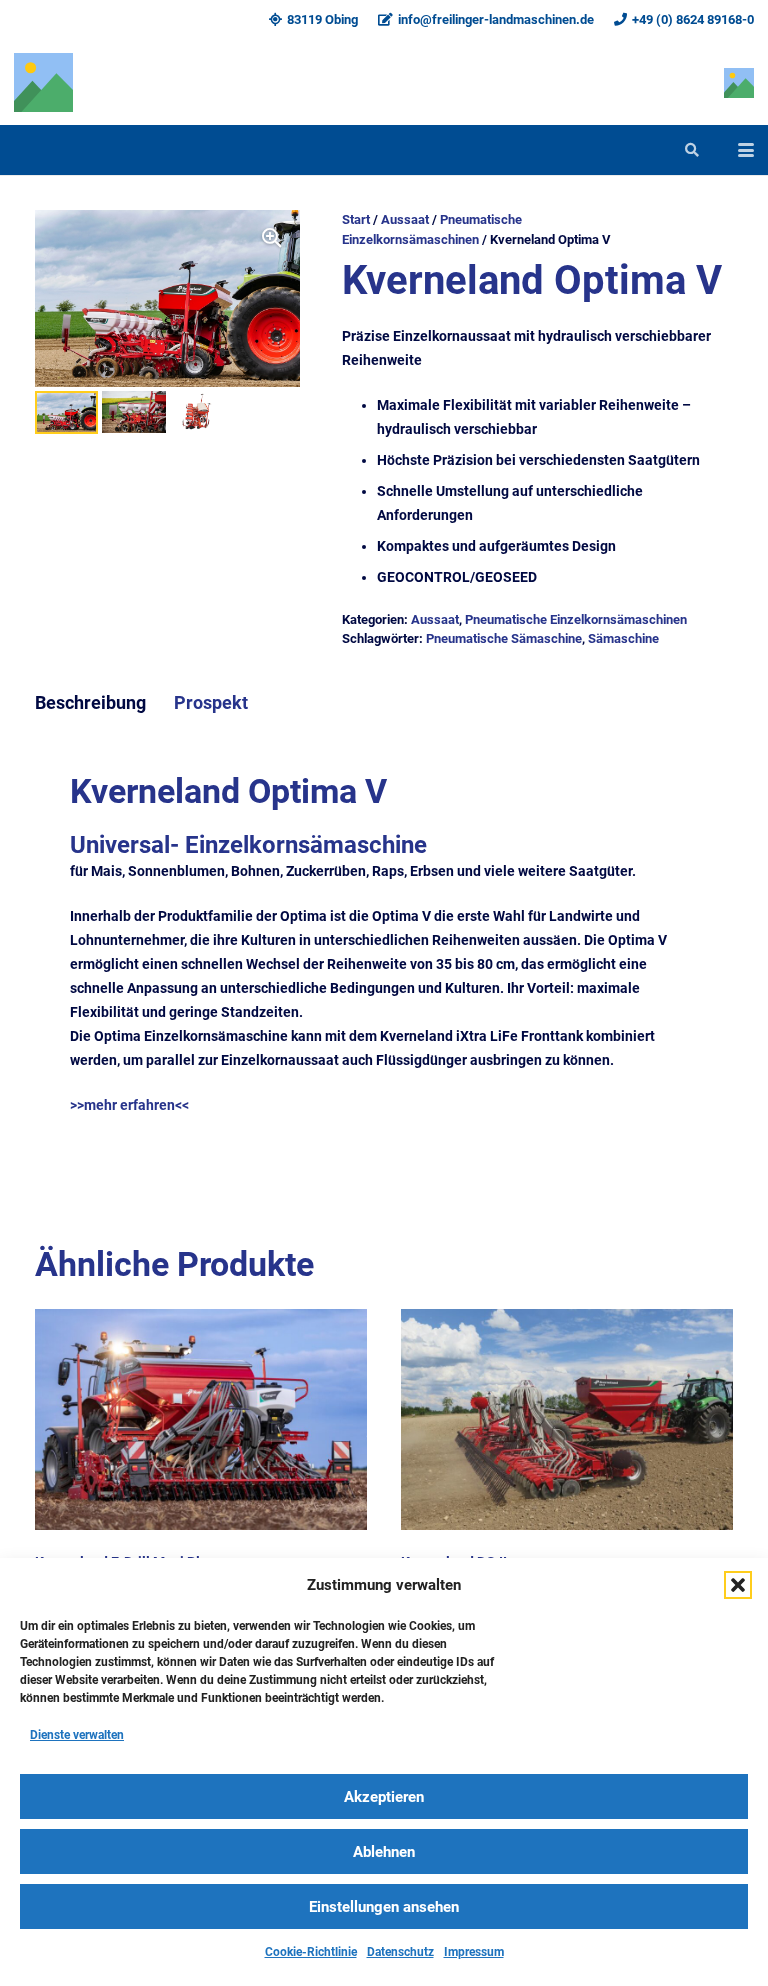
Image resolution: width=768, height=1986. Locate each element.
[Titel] (43, 82)
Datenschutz (400, 1952)
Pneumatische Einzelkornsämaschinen (576, 619)
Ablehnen (384, 1852)
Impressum (474, 1952)
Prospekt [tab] (211, 703)
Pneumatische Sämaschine (504, 638)
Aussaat (405, 219)
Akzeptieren (384, 1797)
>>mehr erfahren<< (129, 1105)
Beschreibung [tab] (90, 703)
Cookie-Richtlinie (311, 1952)
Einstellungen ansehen (384, 1907)
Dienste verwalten (77, 1735)
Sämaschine (623, 638)
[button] (738, 1585)
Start (356, 219)
